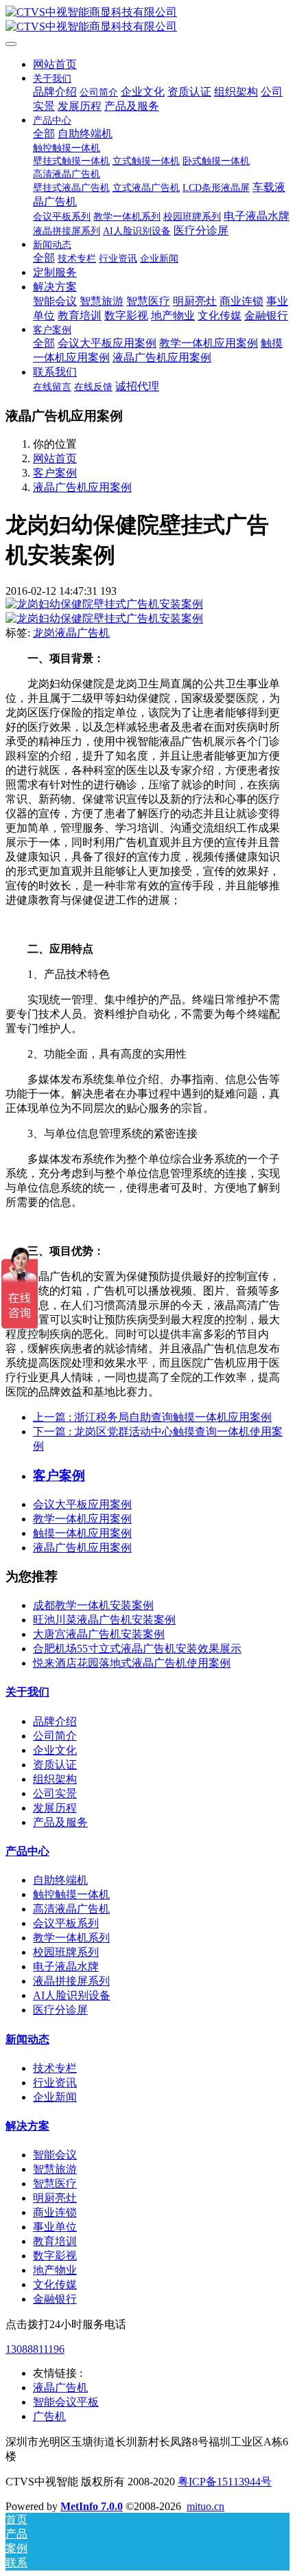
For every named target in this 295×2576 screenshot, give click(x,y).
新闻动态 (27, 2039)
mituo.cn (205, 2506)
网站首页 (55, 64)
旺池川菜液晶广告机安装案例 (104, 1620)
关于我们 (27, 1692)
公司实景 (55, 1793)
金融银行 (55, 2299)
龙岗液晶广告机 (71, 633)
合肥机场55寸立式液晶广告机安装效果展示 (137, 1649)
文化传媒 (55, 2284)
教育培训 (55, 2241)
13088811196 (35, 2349)
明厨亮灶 (55, 2198)
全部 (44, 134)
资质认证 (55, 1765)
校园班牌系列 (66, 1952)
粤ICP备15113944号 (225, 2482)
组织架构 (55, 1779)
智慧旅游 (55, 2169)
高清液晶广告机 (71, 1909)
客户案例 (55, 473)
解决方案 (27, 2126)
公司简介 (55, 1736)
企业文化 (55, 1750)
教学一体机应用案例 (82, 1519)
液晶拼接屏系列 (71, 1981)
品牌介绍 (55, 1721)
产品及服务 (60, 1822)
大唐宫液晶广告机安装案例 (99, 1634)
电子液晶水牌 (66, 1967)
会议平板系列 (66, 1923)
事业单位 (55, 2227)
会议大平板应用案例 (82, 1504)
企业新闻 (55, 2097)
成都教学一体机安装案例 (93, 1605)
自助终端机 (60, 1880)
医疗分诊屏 (60, 2010)
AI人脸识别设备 (72, 1995)
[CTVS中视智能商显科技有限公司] (147, 20)
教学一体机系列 (71, 1938)
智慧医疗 (55, 2184)
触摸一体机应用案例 (82, 1533)
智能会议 (55, 2155)
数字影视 (55, 2256)
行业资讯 (55, 2083)
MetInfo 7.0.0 (92, 2506)
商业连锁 (55, 2212)
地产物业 (55, 2270)
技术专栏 (55, 2068)
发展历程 (55, 1808)
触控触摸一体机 (71, 1894)
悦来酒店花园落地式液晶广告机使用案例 (132, 1663)
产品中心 (27, 1851)
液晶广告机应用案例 (82, 487)
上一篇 (152, 1417)
